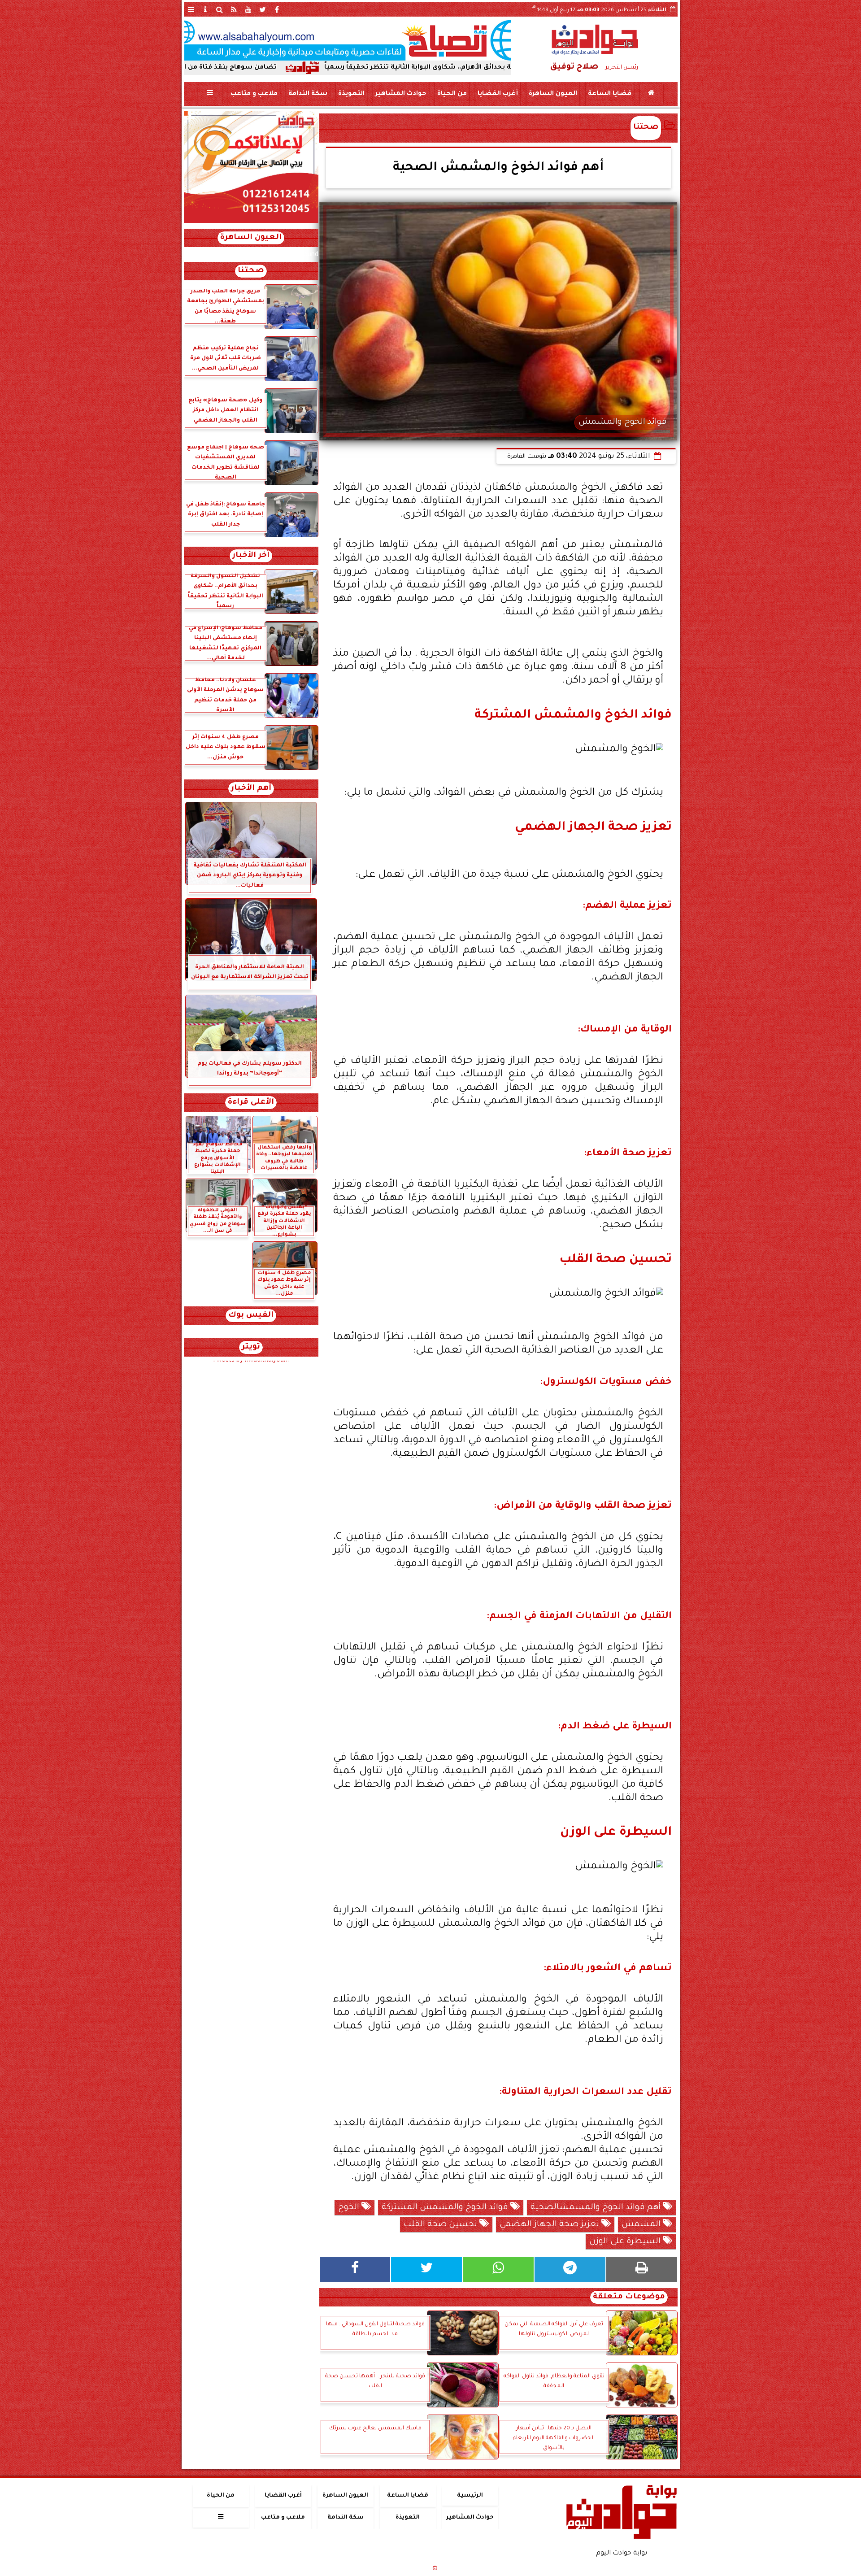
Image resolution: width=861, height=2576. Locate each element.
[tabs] (191, 9)
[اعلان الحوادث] (251, 222)
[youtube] (248, 9)
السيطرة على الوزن (626, 2242)
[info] (205, 9)
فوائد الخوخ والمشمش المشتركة (446, 2208)
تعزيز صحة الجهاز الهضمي (550, 2225)
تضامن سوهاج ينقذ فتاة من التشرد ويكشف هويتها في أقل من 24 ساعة (281, 68)
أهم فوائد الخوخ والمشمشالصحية (597, 2208)
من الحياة (452, 94)
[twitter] (263, 9)
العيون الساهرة (552, 94)
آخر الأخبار (251, 556)
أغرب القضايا (497, 94)
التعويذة (351, 94)
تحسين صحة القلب (441, 2225)
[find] (220, 9)
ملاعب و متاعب (254, 94)
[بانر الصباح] (348, 40)
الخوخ (350, 2208)
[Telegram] (570, 2270)
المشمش (642, 2225)
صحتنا (646, 128)
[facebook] (277, 9)
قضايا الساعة (609, 94)
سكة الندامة (307, 94)
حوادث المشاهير (400, 94)
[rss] (234, 9)
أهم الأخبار (251, 789)
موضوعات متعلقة (629, 2297)
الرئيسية (470, 2496)
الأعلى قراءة (251, 1103)
